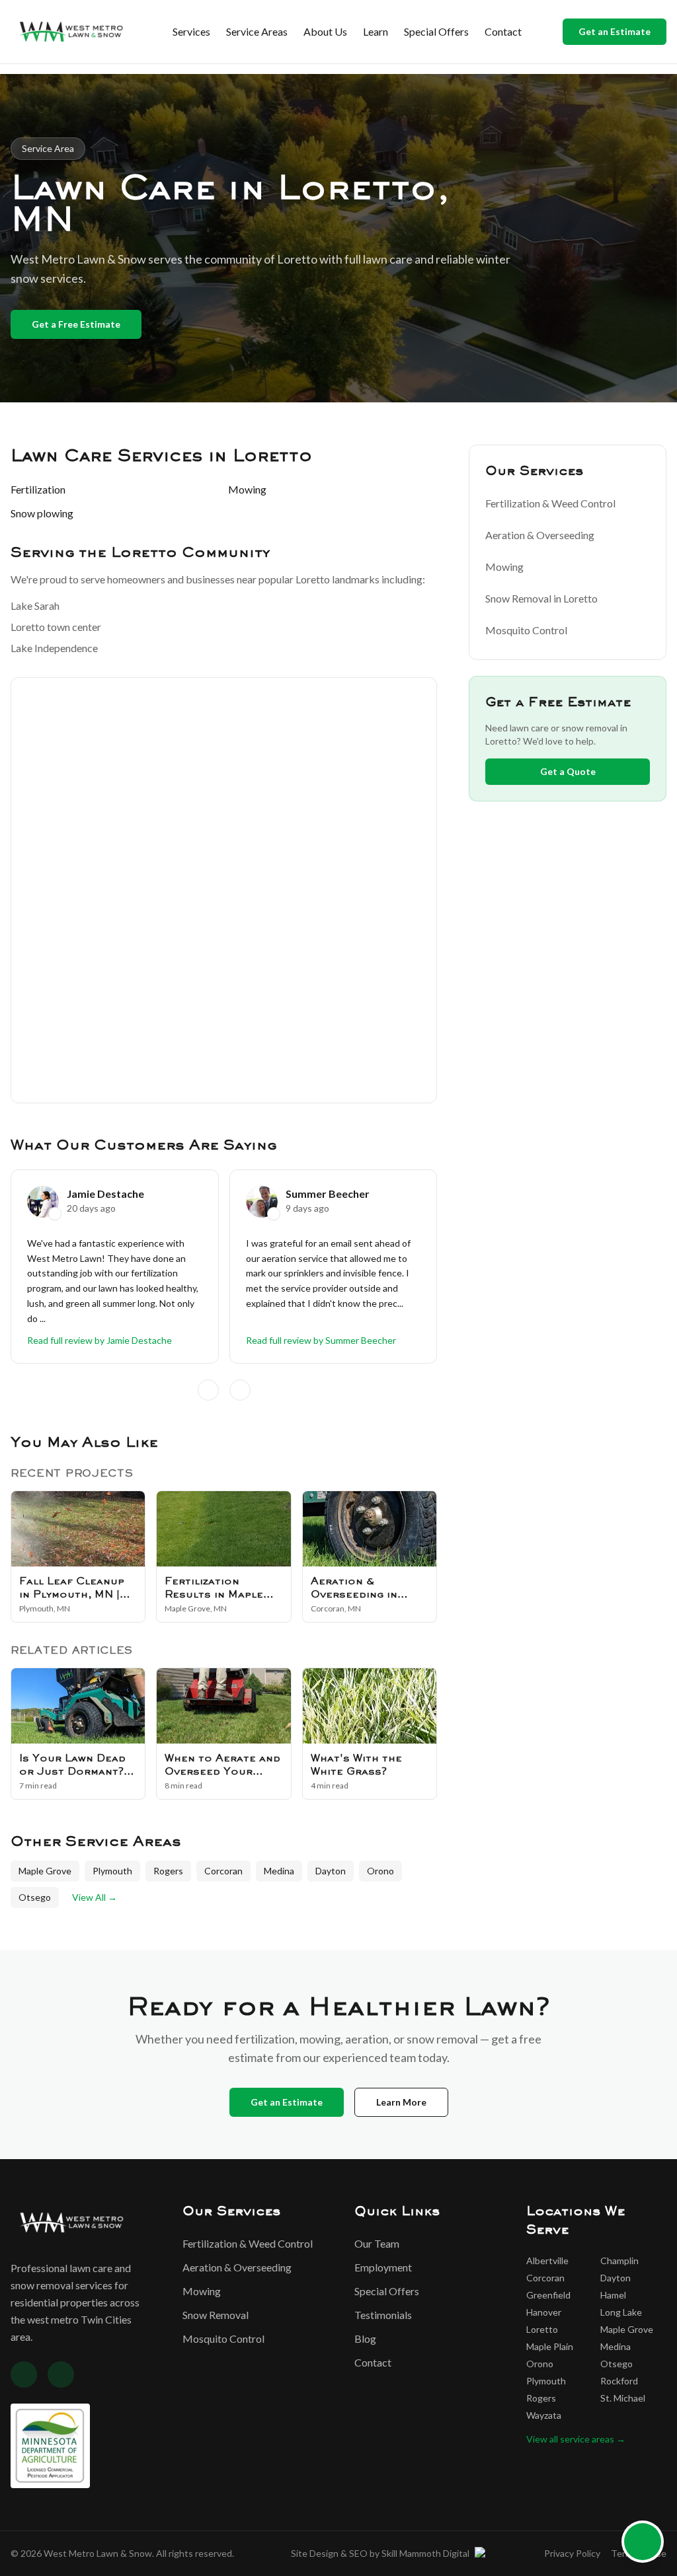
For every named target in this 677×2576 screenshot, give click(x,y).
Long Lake (621, 2312)
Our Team (377, 2243)
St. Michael (623, 2398)
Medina (279, 1871)
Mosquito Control (526, 630)
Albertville (547, 2261)
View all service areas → (576, 2439)
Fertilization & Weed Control (550, 503)
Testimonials (383, 2315)
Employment (383, 2267)
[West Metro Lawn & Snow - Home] (71, 32)
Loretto (542, 2329)
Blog (365, 2338)
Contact (503, 31)
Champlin (619, 2261)
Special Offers (436, 31)
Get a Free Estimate (76, 324)
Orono (380, 1871)
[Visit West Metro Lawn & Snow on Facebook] (24, 2374)
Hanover (544, 2312)
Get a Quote (568, 771)
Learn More (401, 2102)
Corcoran (223, 1871)
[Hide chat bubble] (658, 2526)
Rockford (619, 2381)
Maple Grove (45, 1871)
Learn (376, 31)
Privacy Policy (572, 2553)
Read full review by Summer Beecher (321, 1340)
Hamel (613, 2295)
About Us (325, 31)
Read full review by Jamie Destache (100, 1340)
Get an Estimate (615, 31)
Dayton (331, 1871)
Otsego (35, 1897)
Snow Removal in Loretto (541, 598)
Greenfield (548, 2295)
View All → (95, 1897)
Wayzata (544, 2415)
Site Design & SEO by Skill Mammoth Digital (380, 2553)
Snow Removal (216, 2315)
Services (191, 31)
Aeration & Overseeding (540, 535)
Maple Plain (550, 2346)
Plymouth (112, 1871)
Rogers (168, 1871)
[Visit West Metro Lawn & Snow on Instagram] (61, 2374)
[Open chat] (643, 2542)
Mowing (504, 567)
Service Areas (257, 31)
